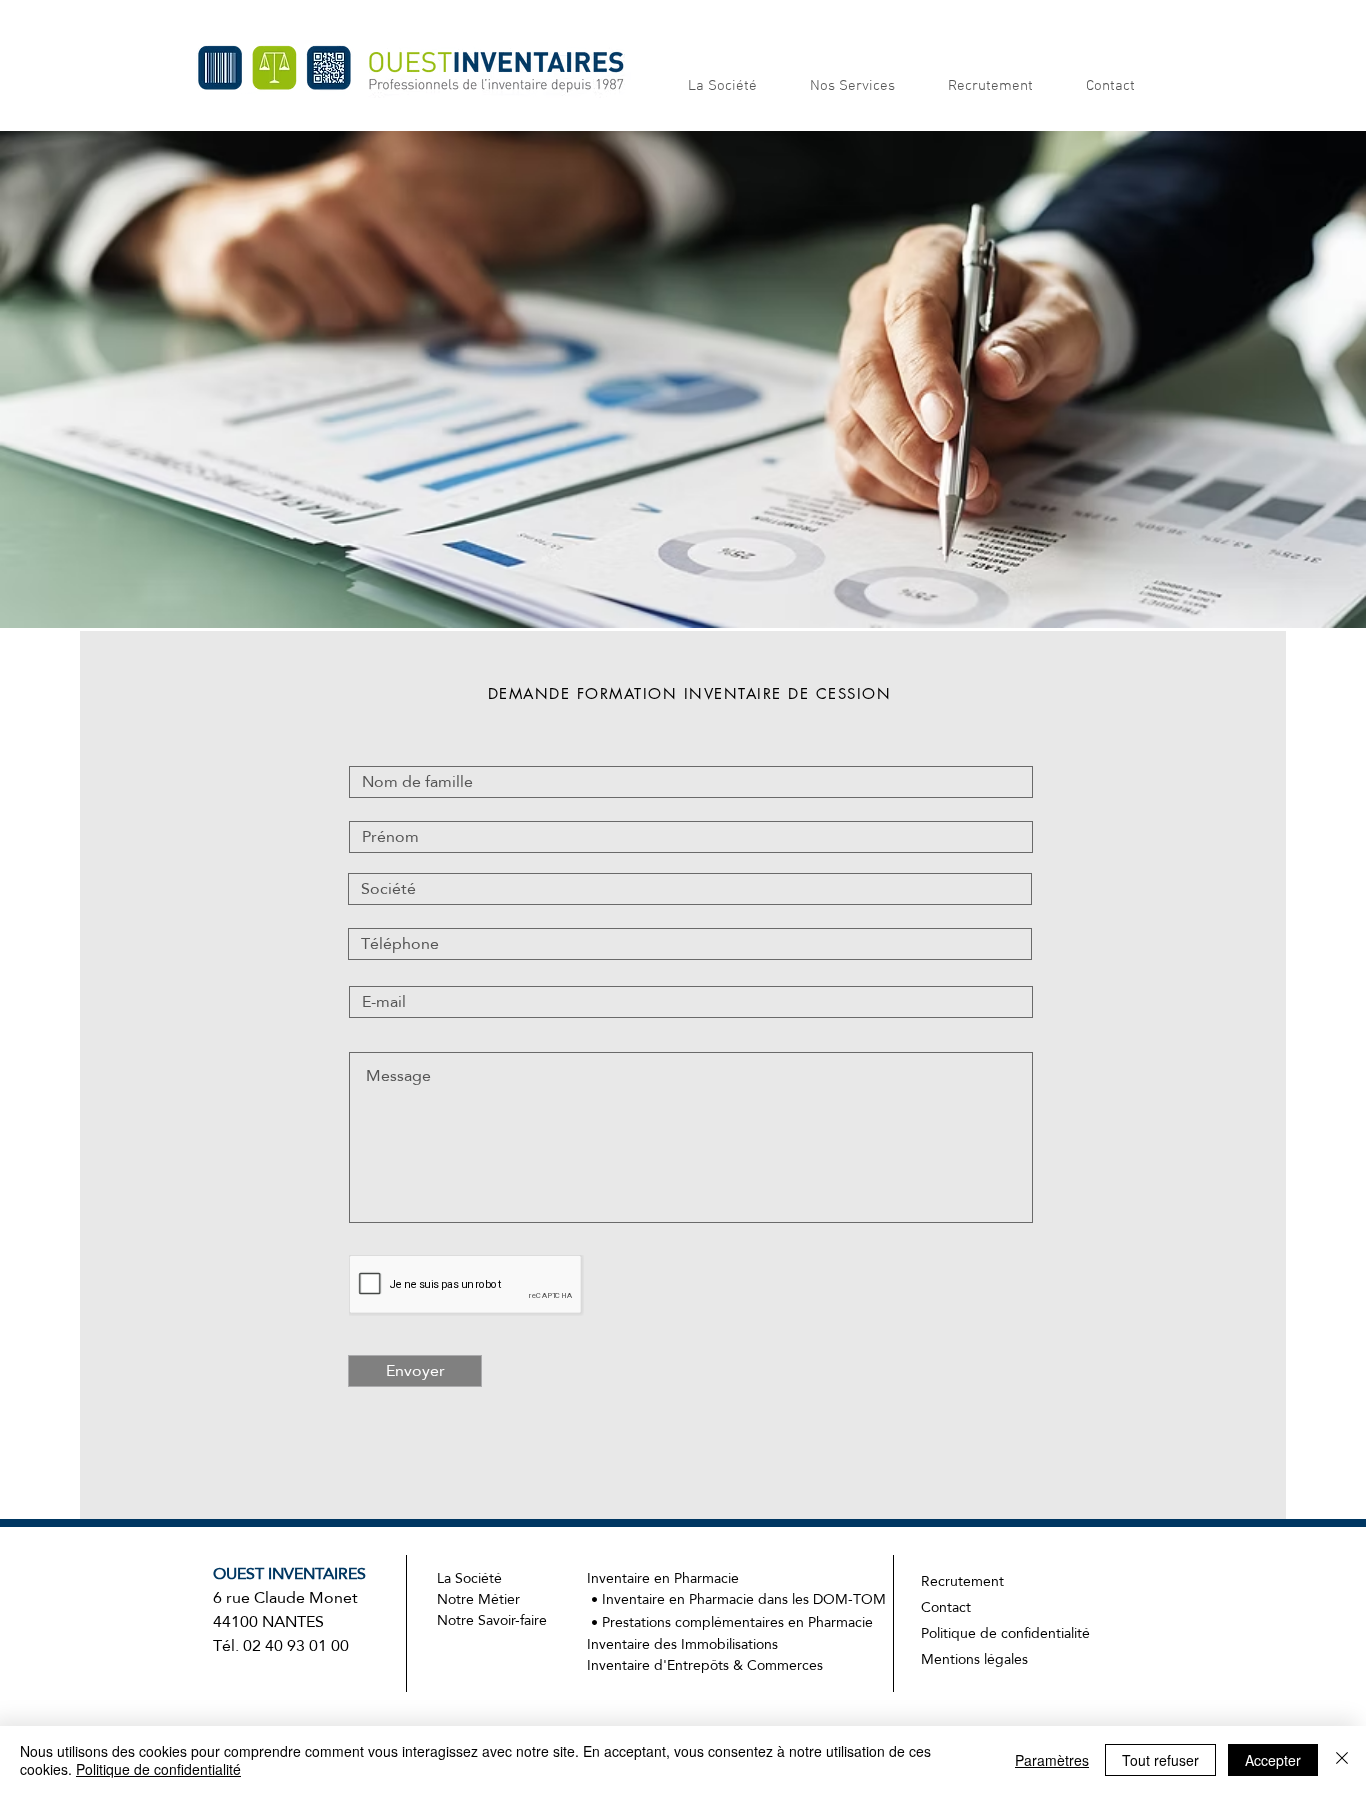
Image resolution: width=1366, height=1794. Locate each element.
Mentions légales (974, 1659)
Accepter (1273, 1760)
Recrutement (962, 1581)
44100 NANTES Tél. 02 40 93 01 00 (281, 1633)
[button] (734, 86)
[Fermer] (1342, 1760)
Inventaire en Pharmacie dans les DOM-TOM (744, 1599)
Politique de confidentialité (1007, 1633)
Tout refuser (1160, 1760)
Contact (946, 1607)
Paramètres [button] (1052, 1760)
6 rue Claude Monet (289, 1585)
